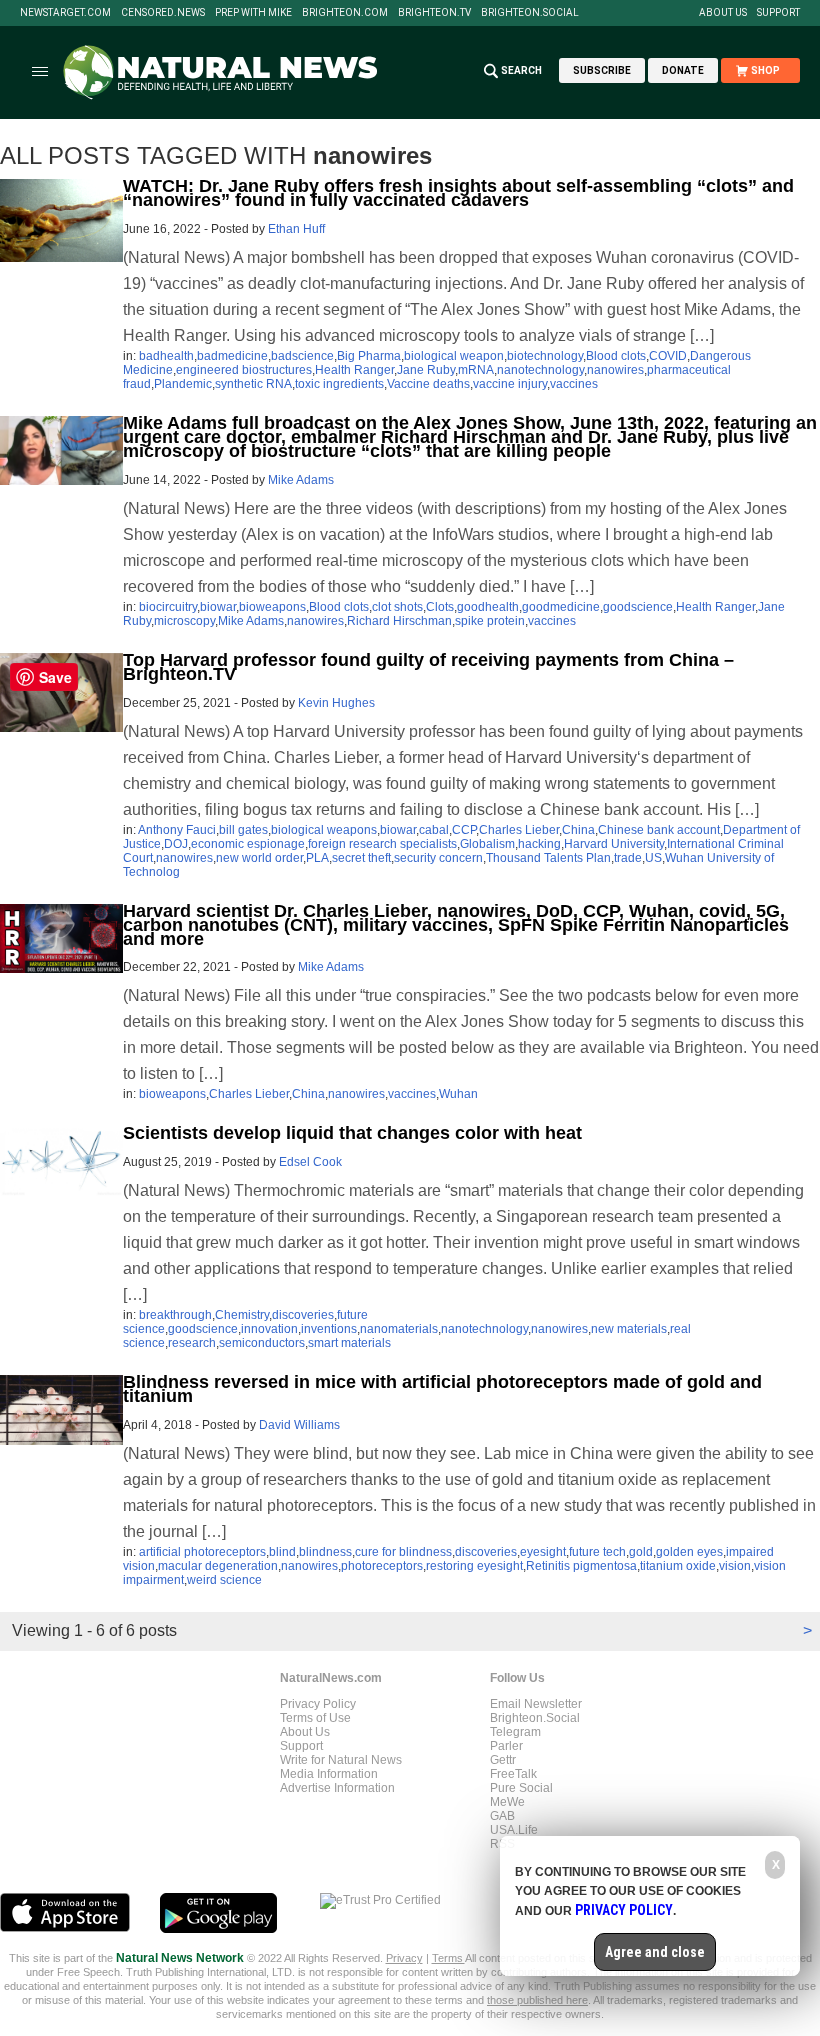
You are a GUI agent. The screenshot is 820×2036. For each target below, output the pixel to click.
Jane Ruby (426, 370)
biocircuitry (168, 607)
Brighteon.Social (530, 13)
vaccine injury (510, 384)
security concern (438, 858)
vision (735, 1566)
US (653, 858)
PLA (317, 858)
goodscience (638, 607)
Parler (506, 1746)
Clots (440, 607)
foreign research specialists (382, 844)
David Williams (299, 1425)
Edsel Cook (310, 1162)
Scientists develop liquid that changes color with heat (352, 1133)
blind (282, 1552)
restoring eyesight (474, 1566)
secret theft (361, 858)
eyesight (543, 1552)
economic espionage (248, 844)
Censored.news (163, 13)
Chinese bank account (659, 830)
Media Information (329, 1774)
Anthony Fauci (177, 830)
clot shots (397, 607)
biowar (218, 607)
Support (778, 13)
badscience (302, 356)
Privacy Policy (318, 1704)
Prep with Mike (253, 13)
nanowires (615, 370)
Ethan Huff (296, 229)
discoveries (303, 1315)
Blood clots (616, 356)
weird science (224, 1580)
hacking (539, 844)
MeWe (507, 1802)
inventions (329, 1329)
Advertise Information (337, 1788)
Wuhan (458, 1094)
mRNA (476, 370)
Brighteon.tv (434, 13)
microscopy (184, 621)
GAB (502, 1816)
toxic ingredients (339, 384)
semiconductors (262, 1343)
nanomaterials (399, 1329)
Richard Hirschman (399, 621)
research (192, 1343)
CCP (464, 830)
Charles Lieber (519, 830)
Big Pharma (369, 356)
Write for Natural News (341, 1760)
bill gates (243, 830)
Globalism (487, 844)
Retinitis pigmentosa (581, 1566)
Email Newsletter (536, 1704)
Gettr (503, 1760)
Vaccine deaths (428, 384)
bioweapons (272, 607)
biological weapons (324, 830)
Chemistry (242, 1315)
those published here (537, 2000)
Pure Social (521, 1788)
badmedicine (232, 356)
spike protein (490, 621)
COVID (668, 356)
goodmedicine (561, 607)
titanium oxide (678, 1566)
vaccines (574, 384)
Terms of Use (315, 1718)
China (578, 830)
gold (641, 1552)
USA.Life (514, 1830)
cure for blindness (403, 1552)
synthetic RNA (253, 384)
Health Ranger (354, 370)
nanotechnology (540, 370)
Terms (448, 1958)
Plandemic (183, 384)
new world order (259, 858)
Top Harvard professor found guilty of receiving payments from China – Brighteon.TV (428, 667)
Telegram (515, 1732)
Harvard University (614, 844)
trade (628, 858)
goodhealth (488, 607)
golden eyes (689, 1552)
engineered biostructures (244, 370)
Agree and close (655, 1952)
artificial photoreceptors (202, 1552)
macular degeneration (218, 1566)
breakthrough (175, 1315)
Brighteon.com (345, 13)
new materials (629, 1329)
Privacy (404, 1958)
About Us (723, 13)
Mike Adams (301, 480)
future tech (597, 1552)
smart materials (349, 1343)
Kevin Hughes (336, 703)
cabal (434, 830)
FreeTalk (513, 1774)
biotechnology (545, 356)
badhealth (166, 356)
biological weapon (454, 356)
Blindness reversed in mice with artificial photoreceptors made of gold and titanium (442, 1389)
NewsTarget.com (65, 13)
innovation (269, 1329)
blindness (325, 1552)
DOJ (176, 844)
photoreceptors (382, 1566)
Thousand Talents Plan (548, 858)
